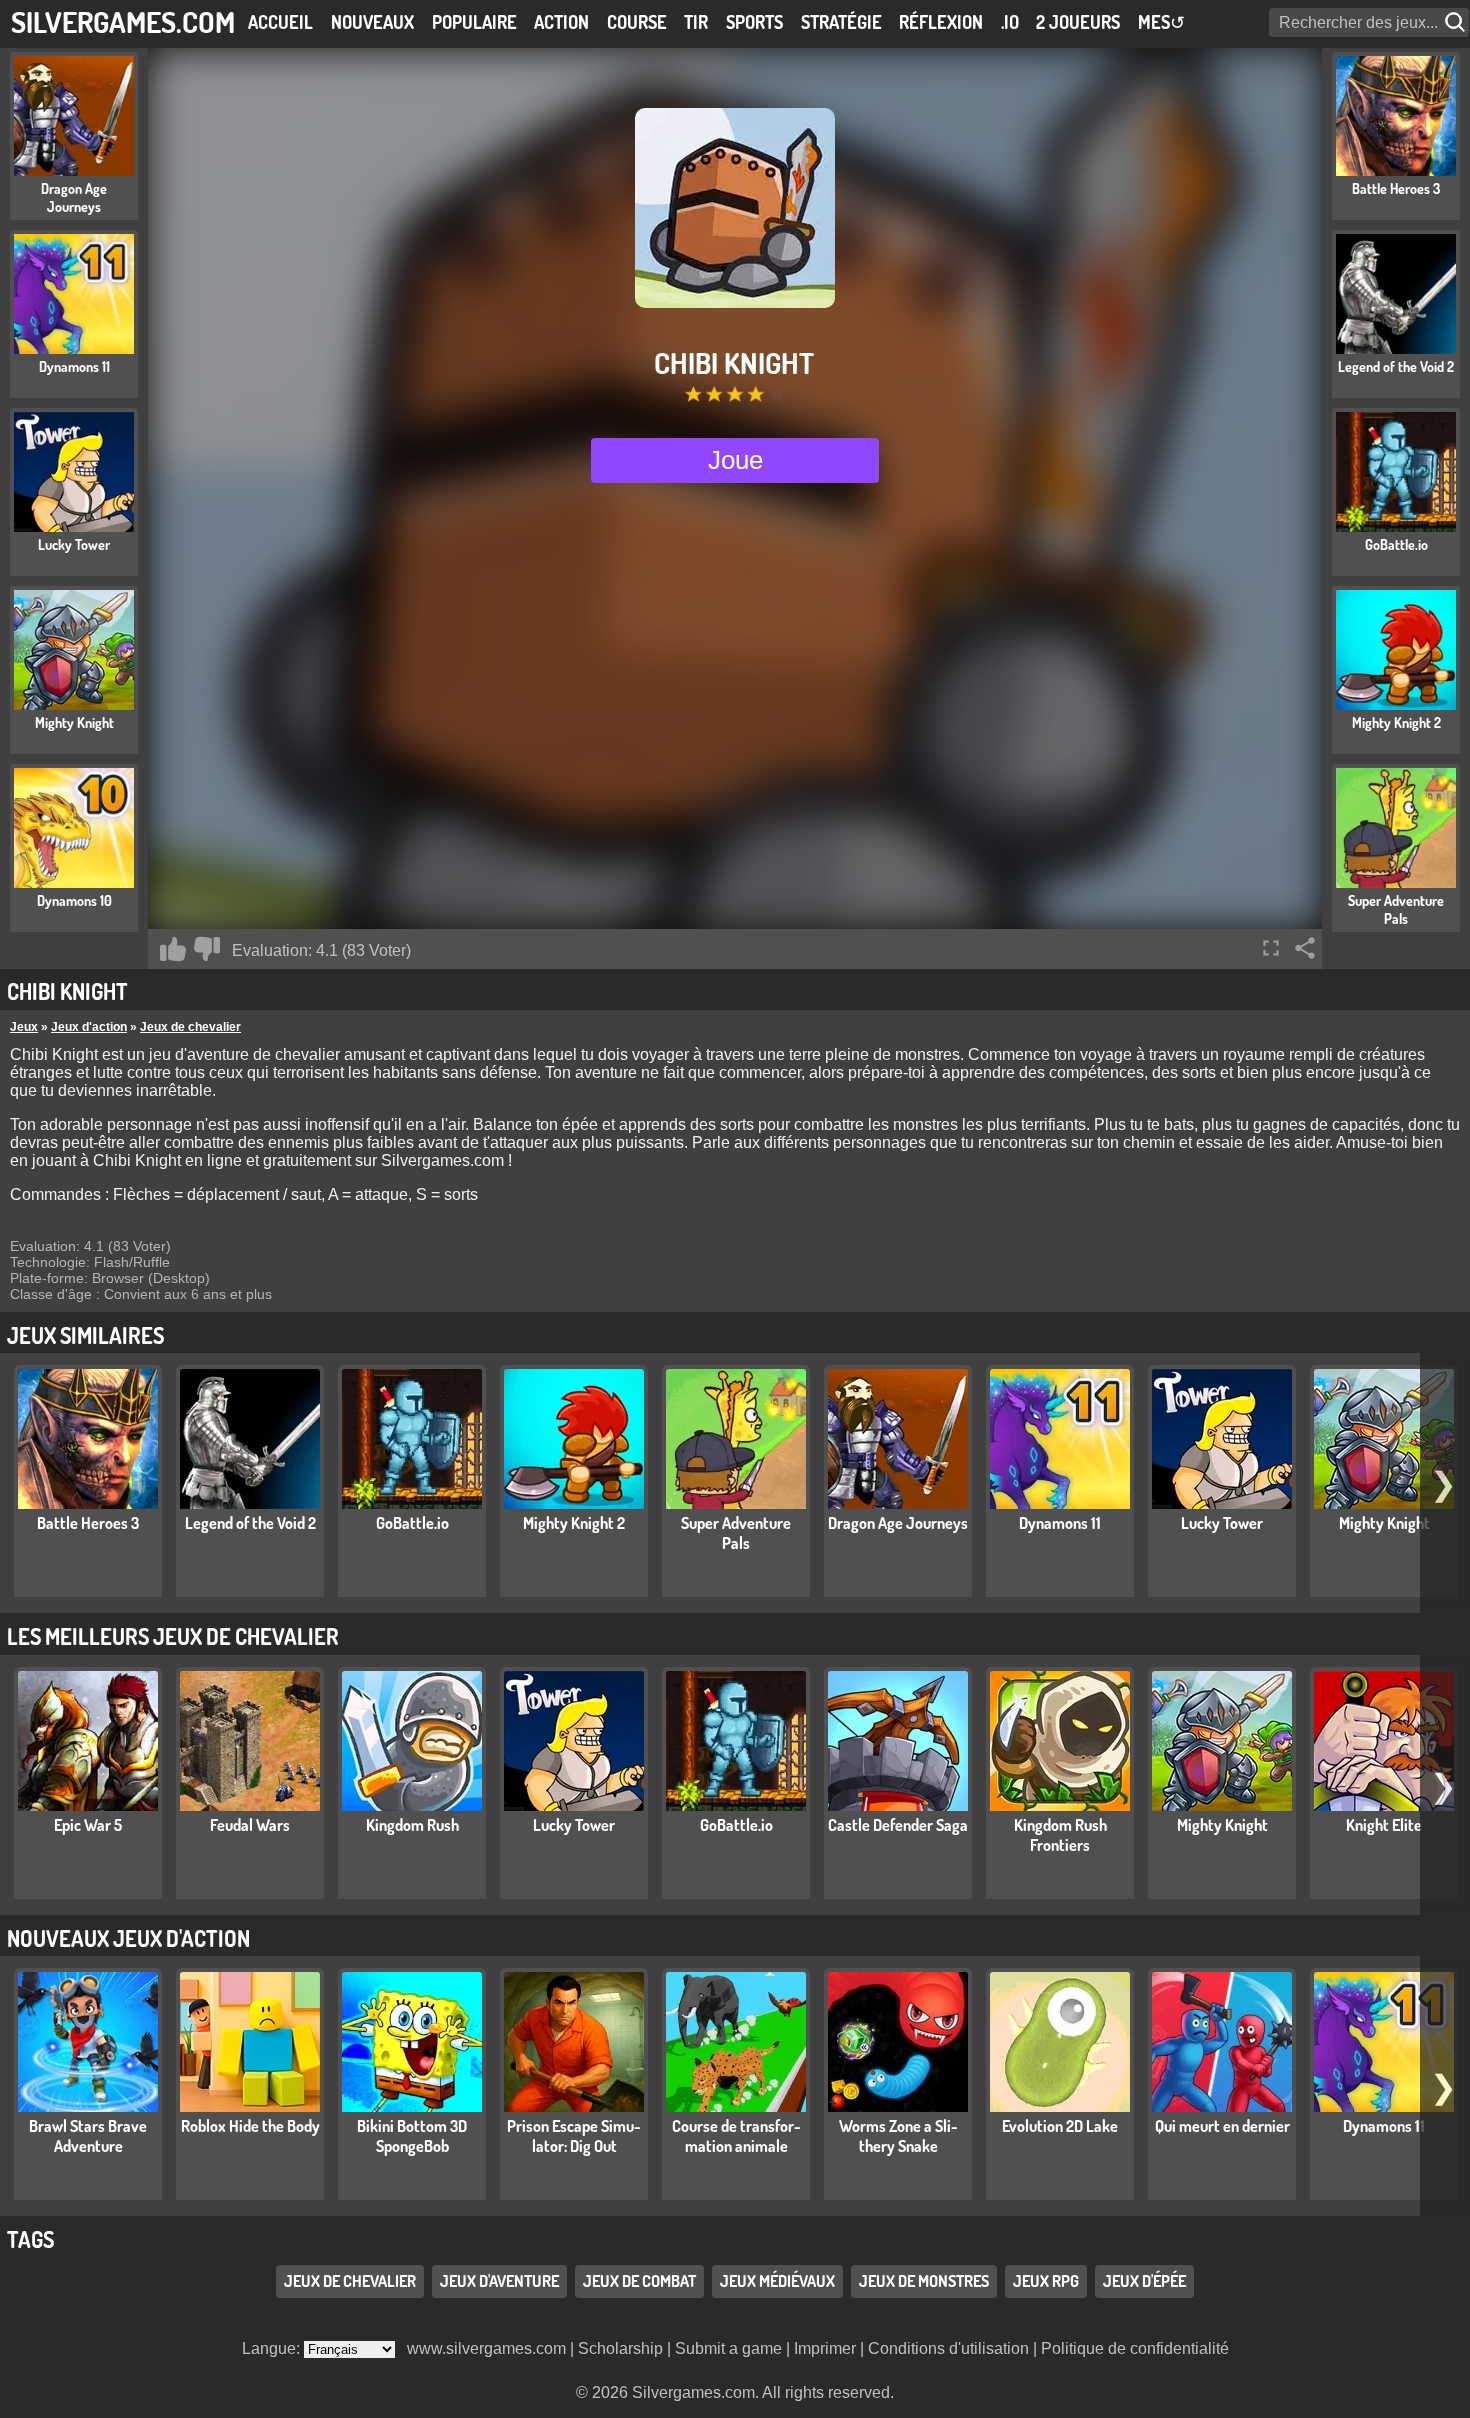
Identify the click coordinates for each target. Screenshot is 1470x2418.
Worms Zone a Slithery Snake (898, 2136)
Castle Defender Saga (898, 1825)
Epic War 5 (88, 1825)
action (561, 22)
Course (637, 22)
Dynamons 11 (1060, 1523)
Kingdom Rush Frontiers (1060, 1835)
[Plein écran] (1271, 948)
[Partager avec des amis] (1305, 948)
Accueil (280, 22)
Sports (754, 22)
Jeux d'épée (1144, 2282)
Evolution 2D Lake (1060, 2126)
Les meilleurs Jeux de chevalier (173, 1636)
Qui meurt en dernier (1222, 2126)
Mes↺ (1161, 22)
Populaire (474, 22)
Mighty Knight (1384, 1523)
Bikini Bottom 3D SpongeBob (412, 2136)
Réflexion (941, 22)
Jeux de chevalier (190, 1027)
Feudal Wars (250, 1825)
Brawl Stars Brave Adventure (88, 2136)
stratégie (841, 22)
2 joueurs (1078, 22)
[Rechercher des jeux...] (1457, 22)
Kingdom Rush (412, 1825)
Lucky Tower (1222, 1523)
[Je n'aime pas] (207, 949)
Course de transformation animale (736, 2136)
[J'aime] (173, 949)
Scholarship (620, 2348)
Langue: (273, 2348)
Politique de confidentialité (1135, 2348)
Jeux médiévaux (777, 2282)
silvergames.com (123, 21)
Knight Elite (1384, 1825)
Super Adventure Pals (736, 1533)
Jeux (24, 1027)
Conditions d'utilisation (948, 2348)
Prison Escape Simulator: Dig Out (574, 2136)
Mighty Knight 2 (574, 1523)
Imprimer (825, 2348)
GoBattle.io (412, 1523)
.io (1010, 22)
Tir (696, 22)
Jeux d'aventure (499, 2282)
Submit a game (728, 2348)
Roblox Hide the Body (250, 2126)
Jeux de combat (639, 2282)
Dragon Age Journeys (898, 1523)
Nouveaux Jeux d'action (128, 1938)
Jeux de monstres (924, 2282)
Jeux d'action (89, 1027)
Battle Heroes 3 (88, 1523)
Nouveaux (372, 22)
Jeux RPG (1046, 2282)
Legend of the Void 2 (250, 1523)
